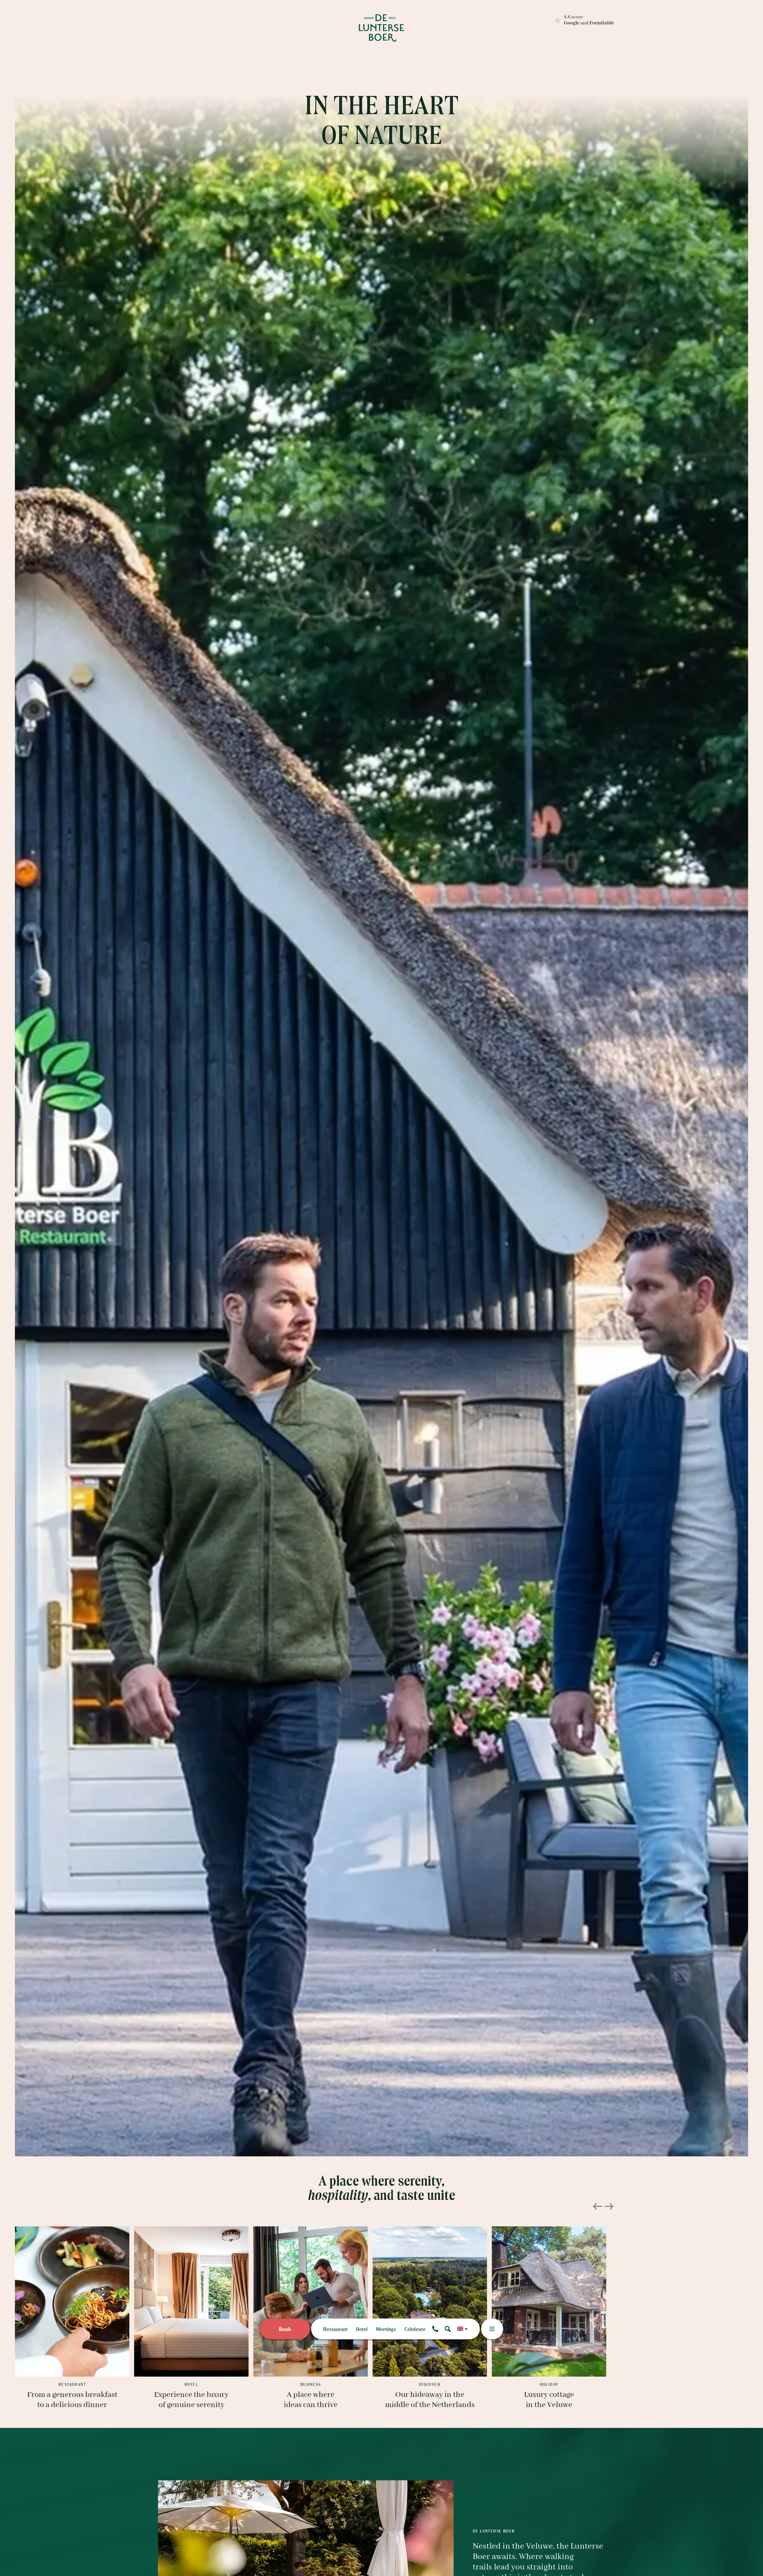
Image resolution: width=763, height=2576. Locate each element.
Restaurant (335, 2329)
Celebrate (415, 2329)
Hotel (362, 2329)
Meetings (386, 2329)
